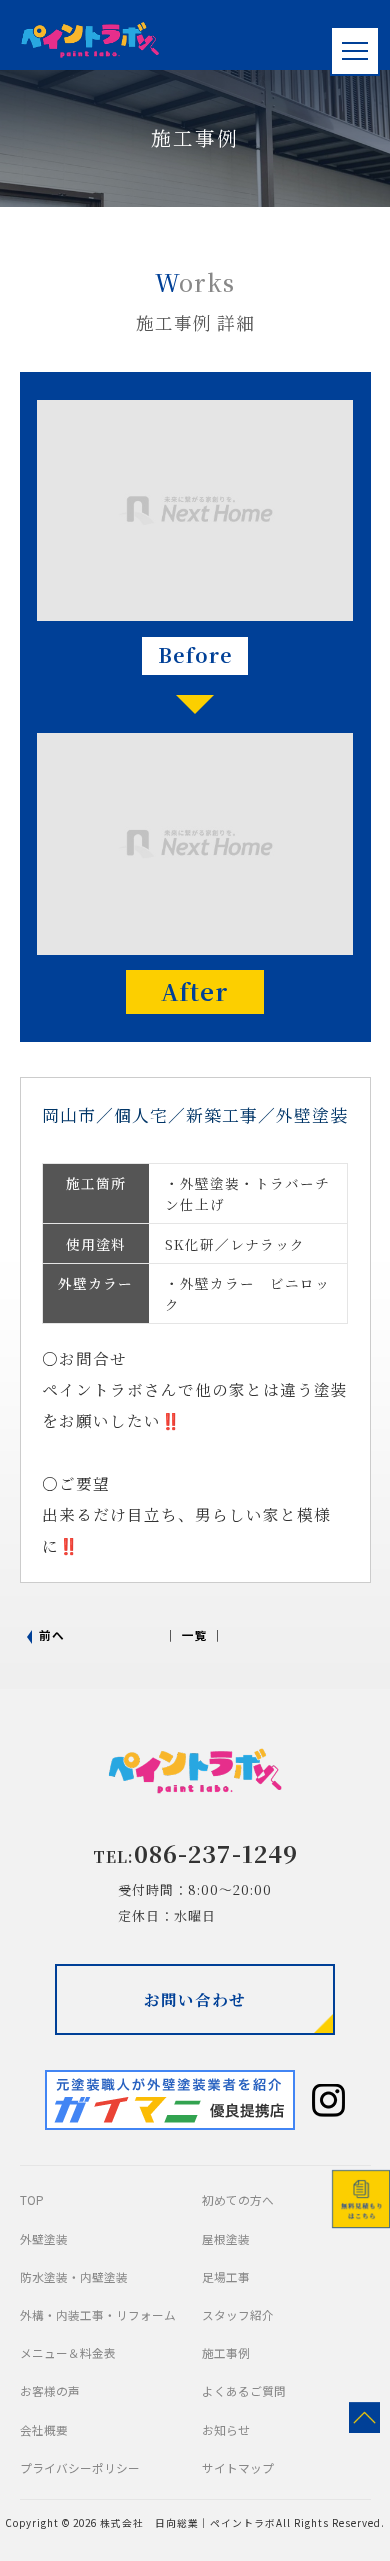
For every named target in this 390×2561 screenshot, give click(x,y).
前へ (52, 1634)
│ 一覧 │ (195, 1634)
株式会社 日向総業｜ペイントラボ (188, 2523)
